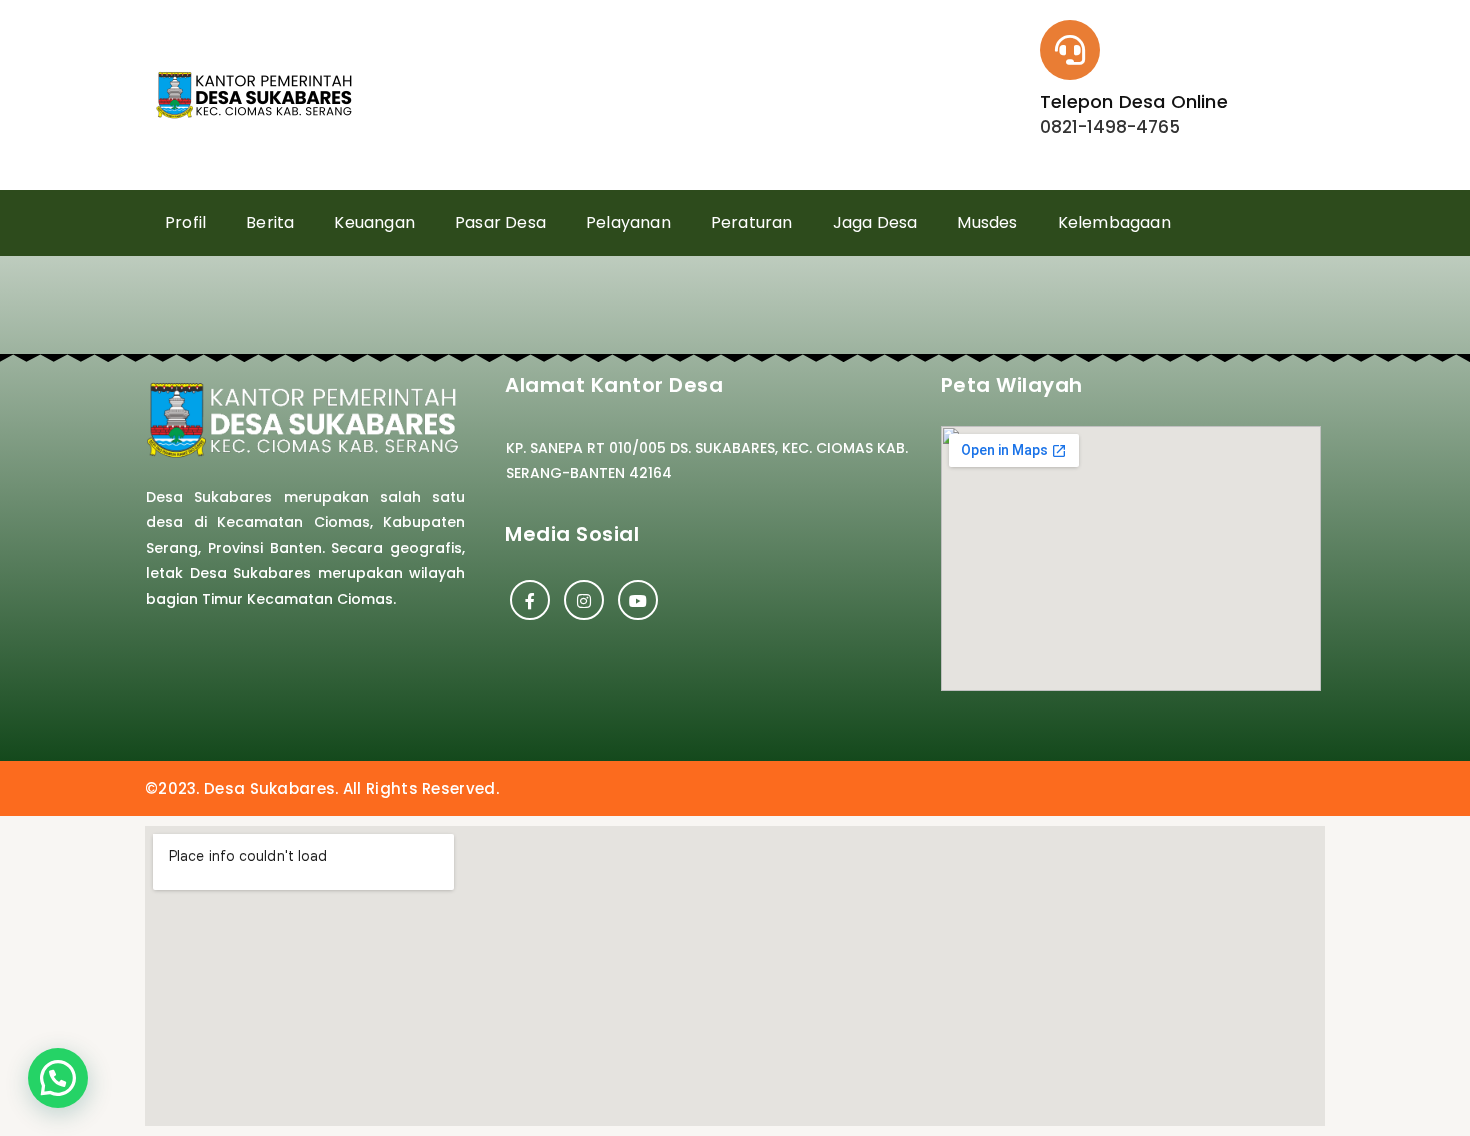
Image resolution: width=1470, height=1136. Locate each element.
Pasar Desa (500, 222)
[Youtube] (638, 600)
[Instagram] (584, 600)
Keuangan (374, 222)
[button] (58, 1078)
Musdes (987, 222)
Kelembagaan (1114, 222)
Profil (185, 222)
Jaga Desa (875, 222)
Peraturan (752, 222)
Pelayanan (628, 222)
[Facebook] (530, 600)
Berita (270, 222)
